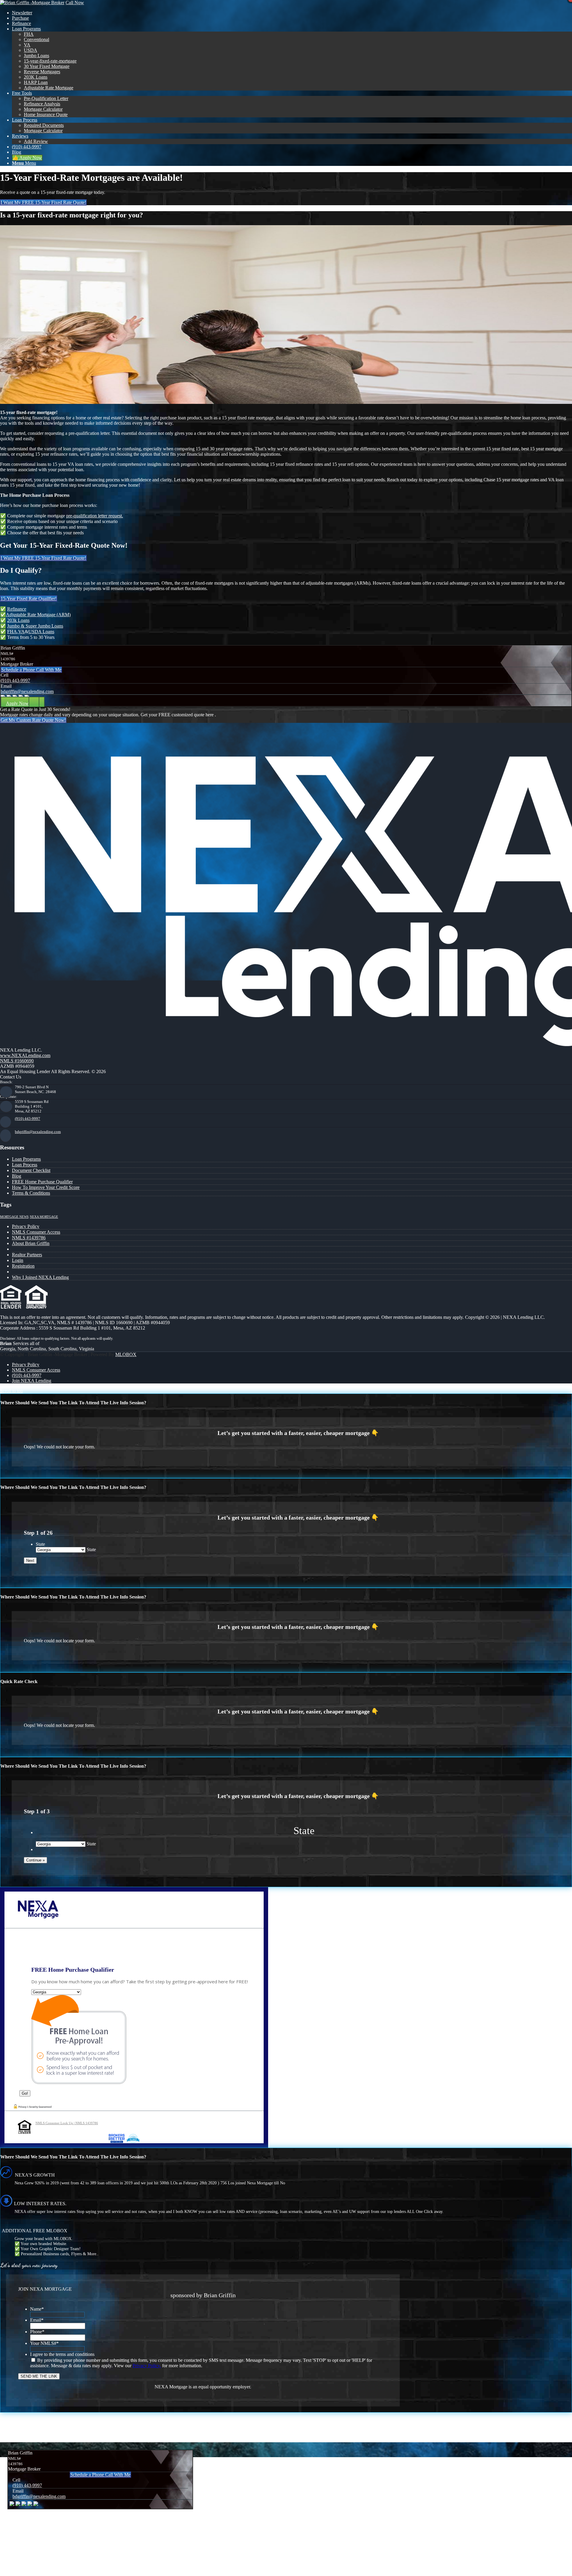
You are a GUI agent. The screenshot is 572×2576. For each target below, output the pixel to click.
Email (37, 2320)
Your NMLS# (44, 2343)
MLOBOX (126, 1354)
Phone (37, 2332)
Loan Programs (26, 1159)
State (40, 1544)
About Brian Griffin (31, 1243)
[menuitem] (292, 13)
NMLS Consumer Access (36, 1232)
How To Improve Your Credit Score (46, 1187)
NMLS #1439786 (29, 1238)
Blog (17, 1176)
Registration (23, 1266)
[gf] (32, 3)
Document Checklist (31, 1170)
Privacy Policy (26, 1226)
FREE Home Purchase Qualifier (42, 1182)
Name (37, 2309)
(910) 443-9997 (15, 680)
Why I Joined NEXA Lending (40, 1277)
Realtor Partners (27, 1255)
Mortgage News (14, 1217)
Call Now (75, 3)
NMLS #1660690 (17, 1061)
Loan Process (25, 1165)
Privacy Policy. (147, 2366)
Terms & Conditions (31, 1193)
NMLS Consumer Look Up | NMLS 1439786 (67, 2123)
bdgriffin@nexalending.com (27, 691)
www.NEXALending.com (25, 1055)
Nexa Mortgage (44, 1217)
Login (18, 1260)
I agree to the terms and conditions (62, 2354)
